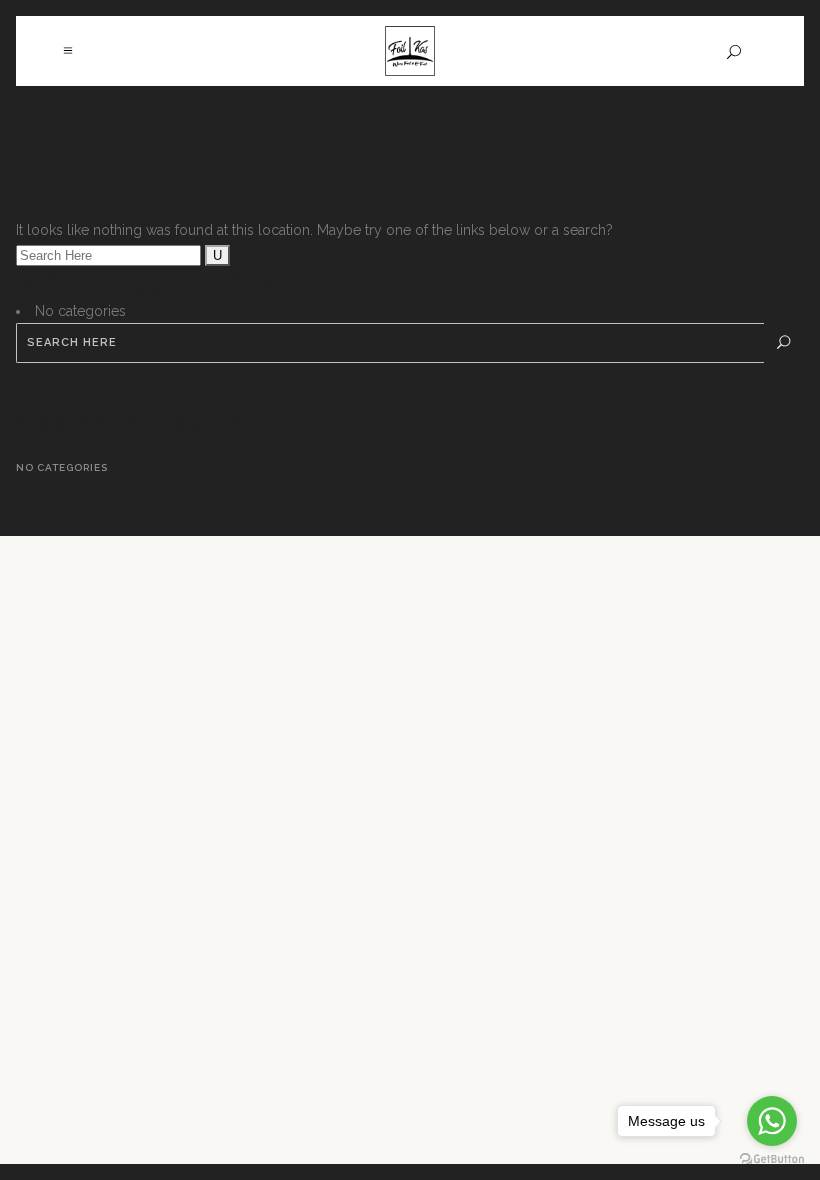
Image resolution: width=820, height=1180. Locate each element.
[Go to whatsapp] (772, 1121)
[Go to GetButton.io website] (772, 1159)
